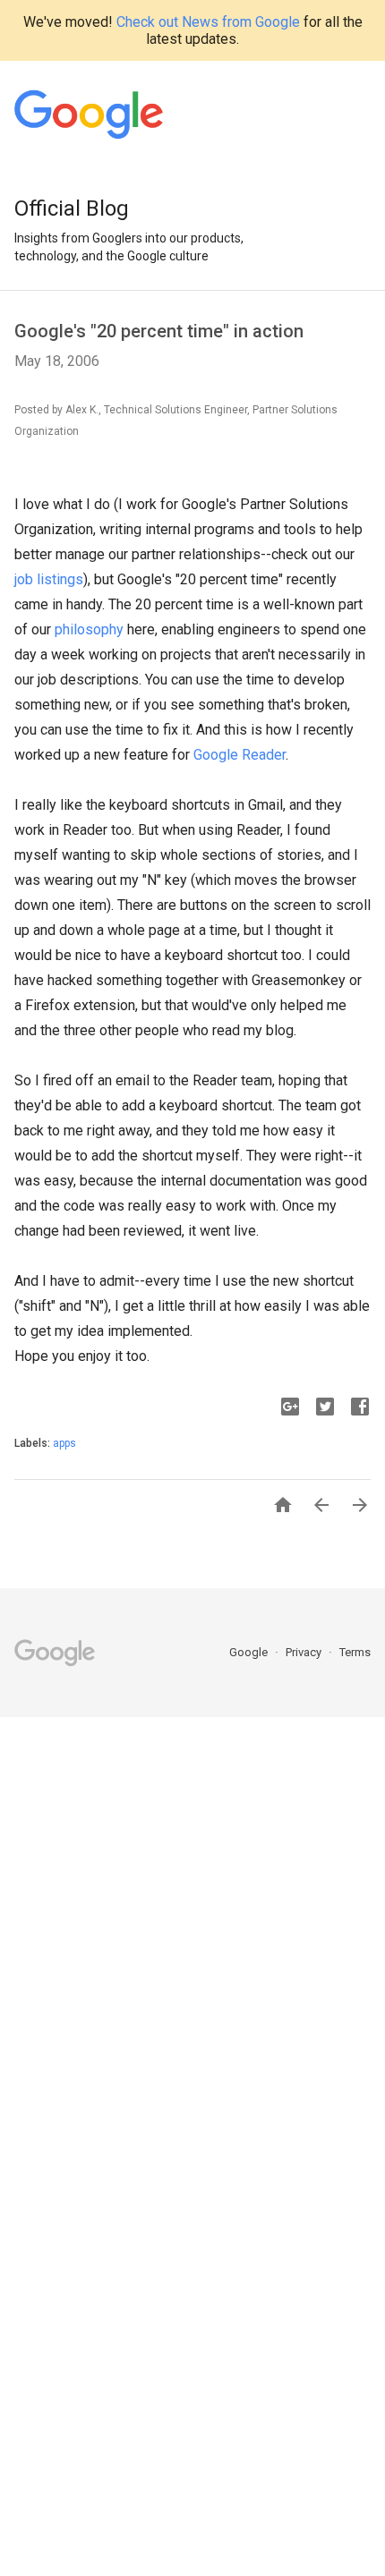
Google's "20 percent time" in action (159, 331)
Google (250, 1652)
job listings (49, 579)
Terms (355, 1652)
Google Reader (240, 755)
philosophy (89, 629)
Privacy (305, 1652)
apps (64, 1443)
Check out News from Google (208, 22)
